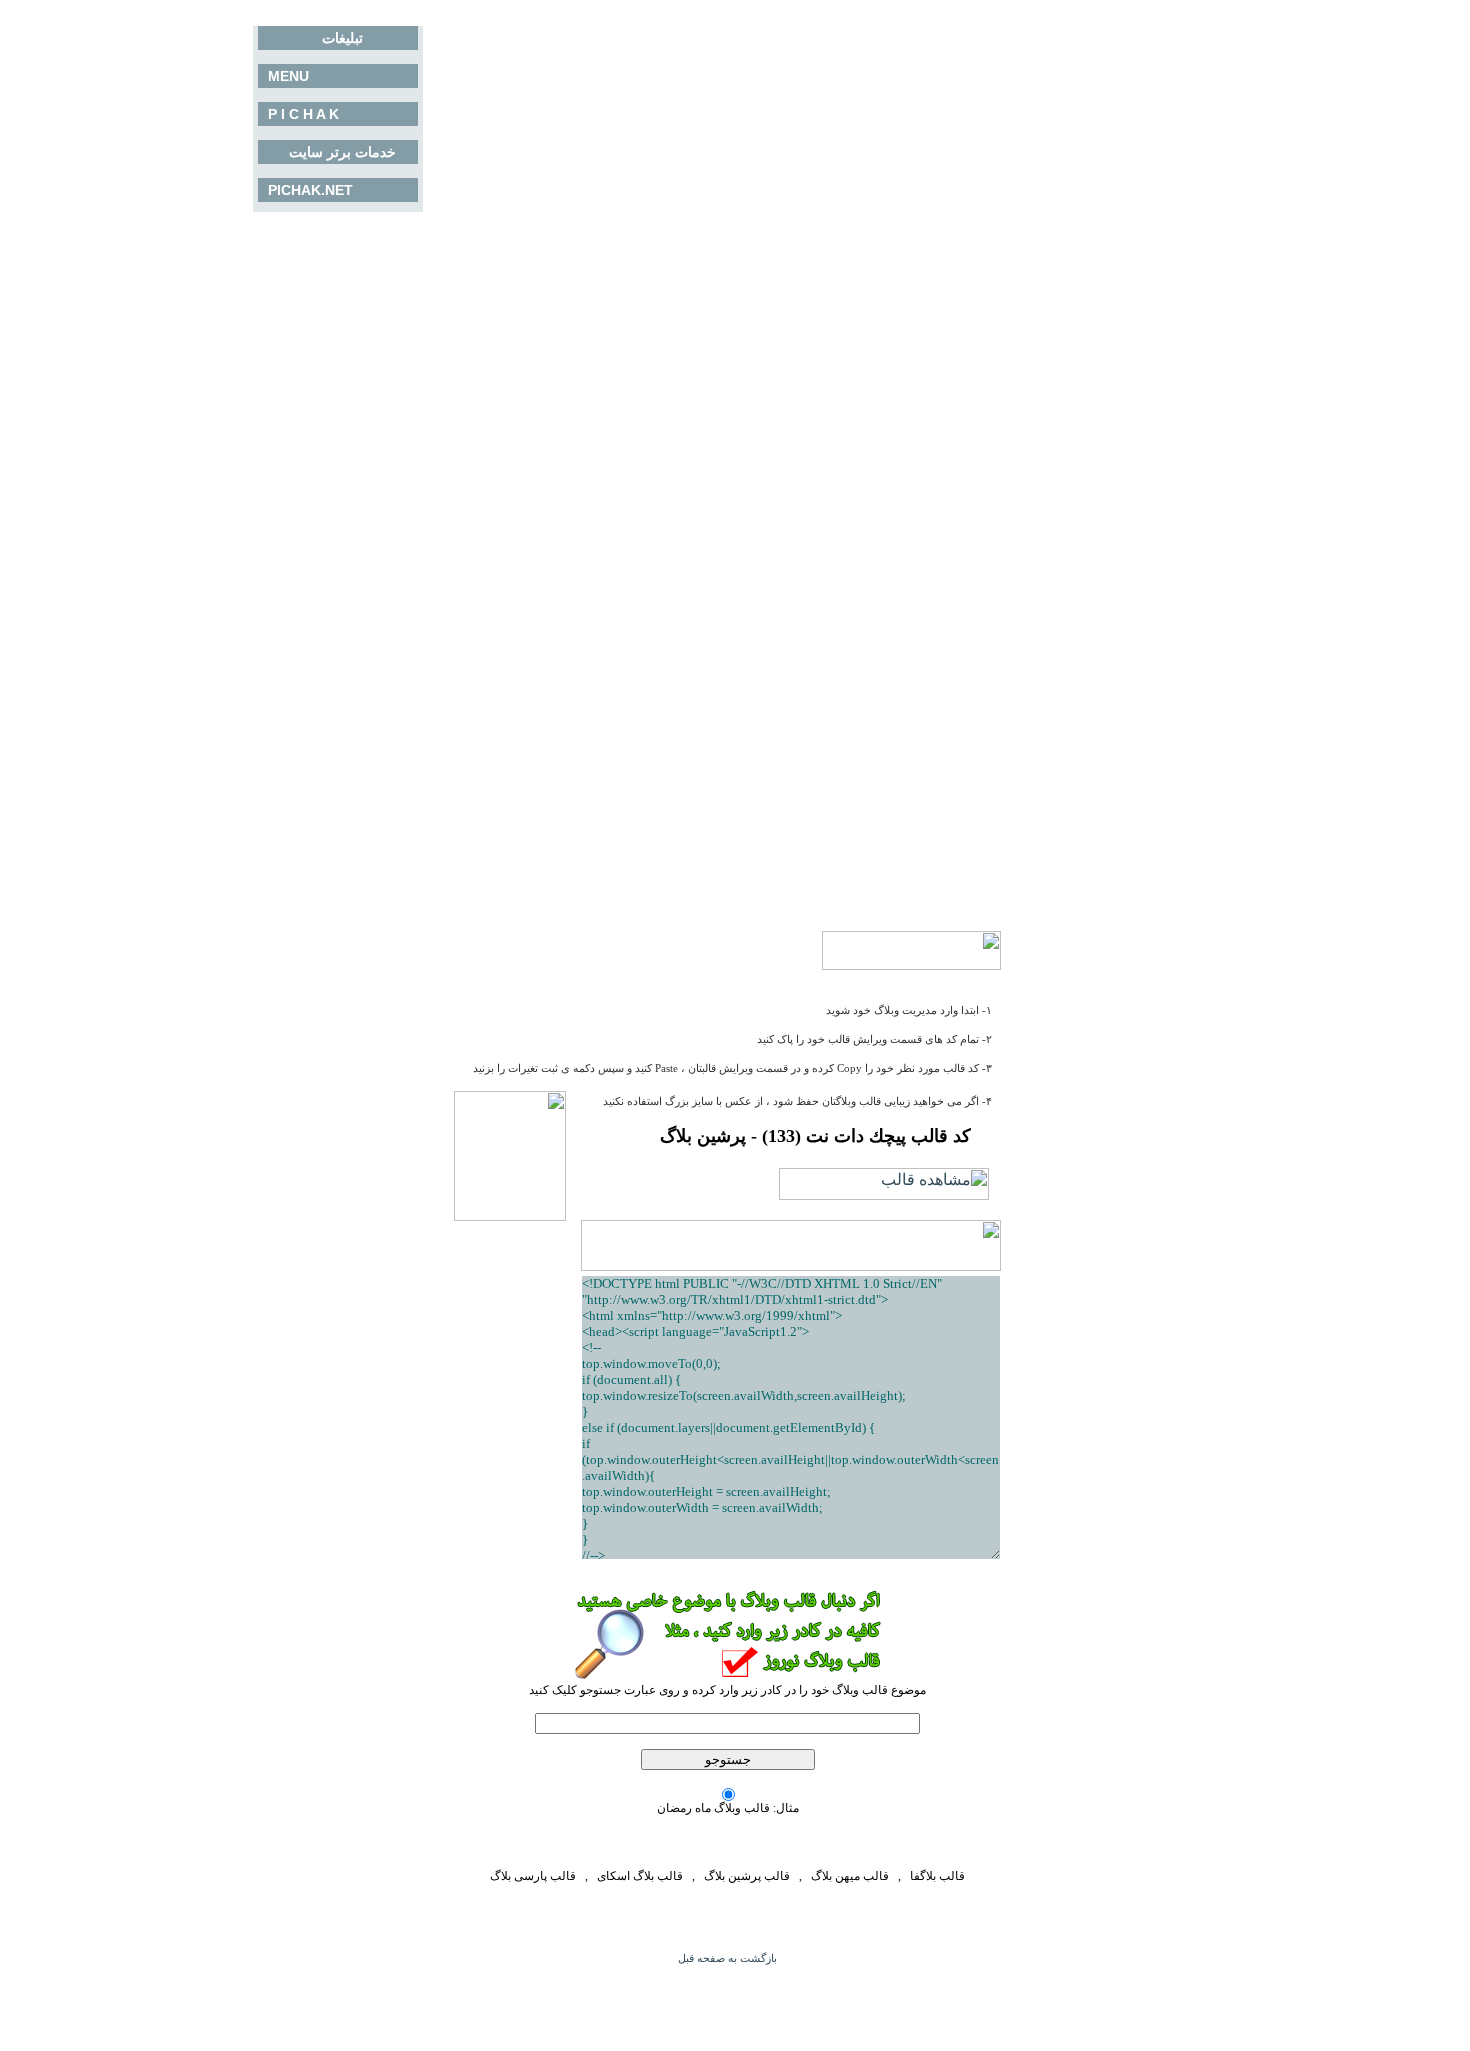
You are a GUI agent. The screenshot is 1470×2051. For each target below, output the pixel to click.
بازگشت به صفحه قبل (727, 1958)
